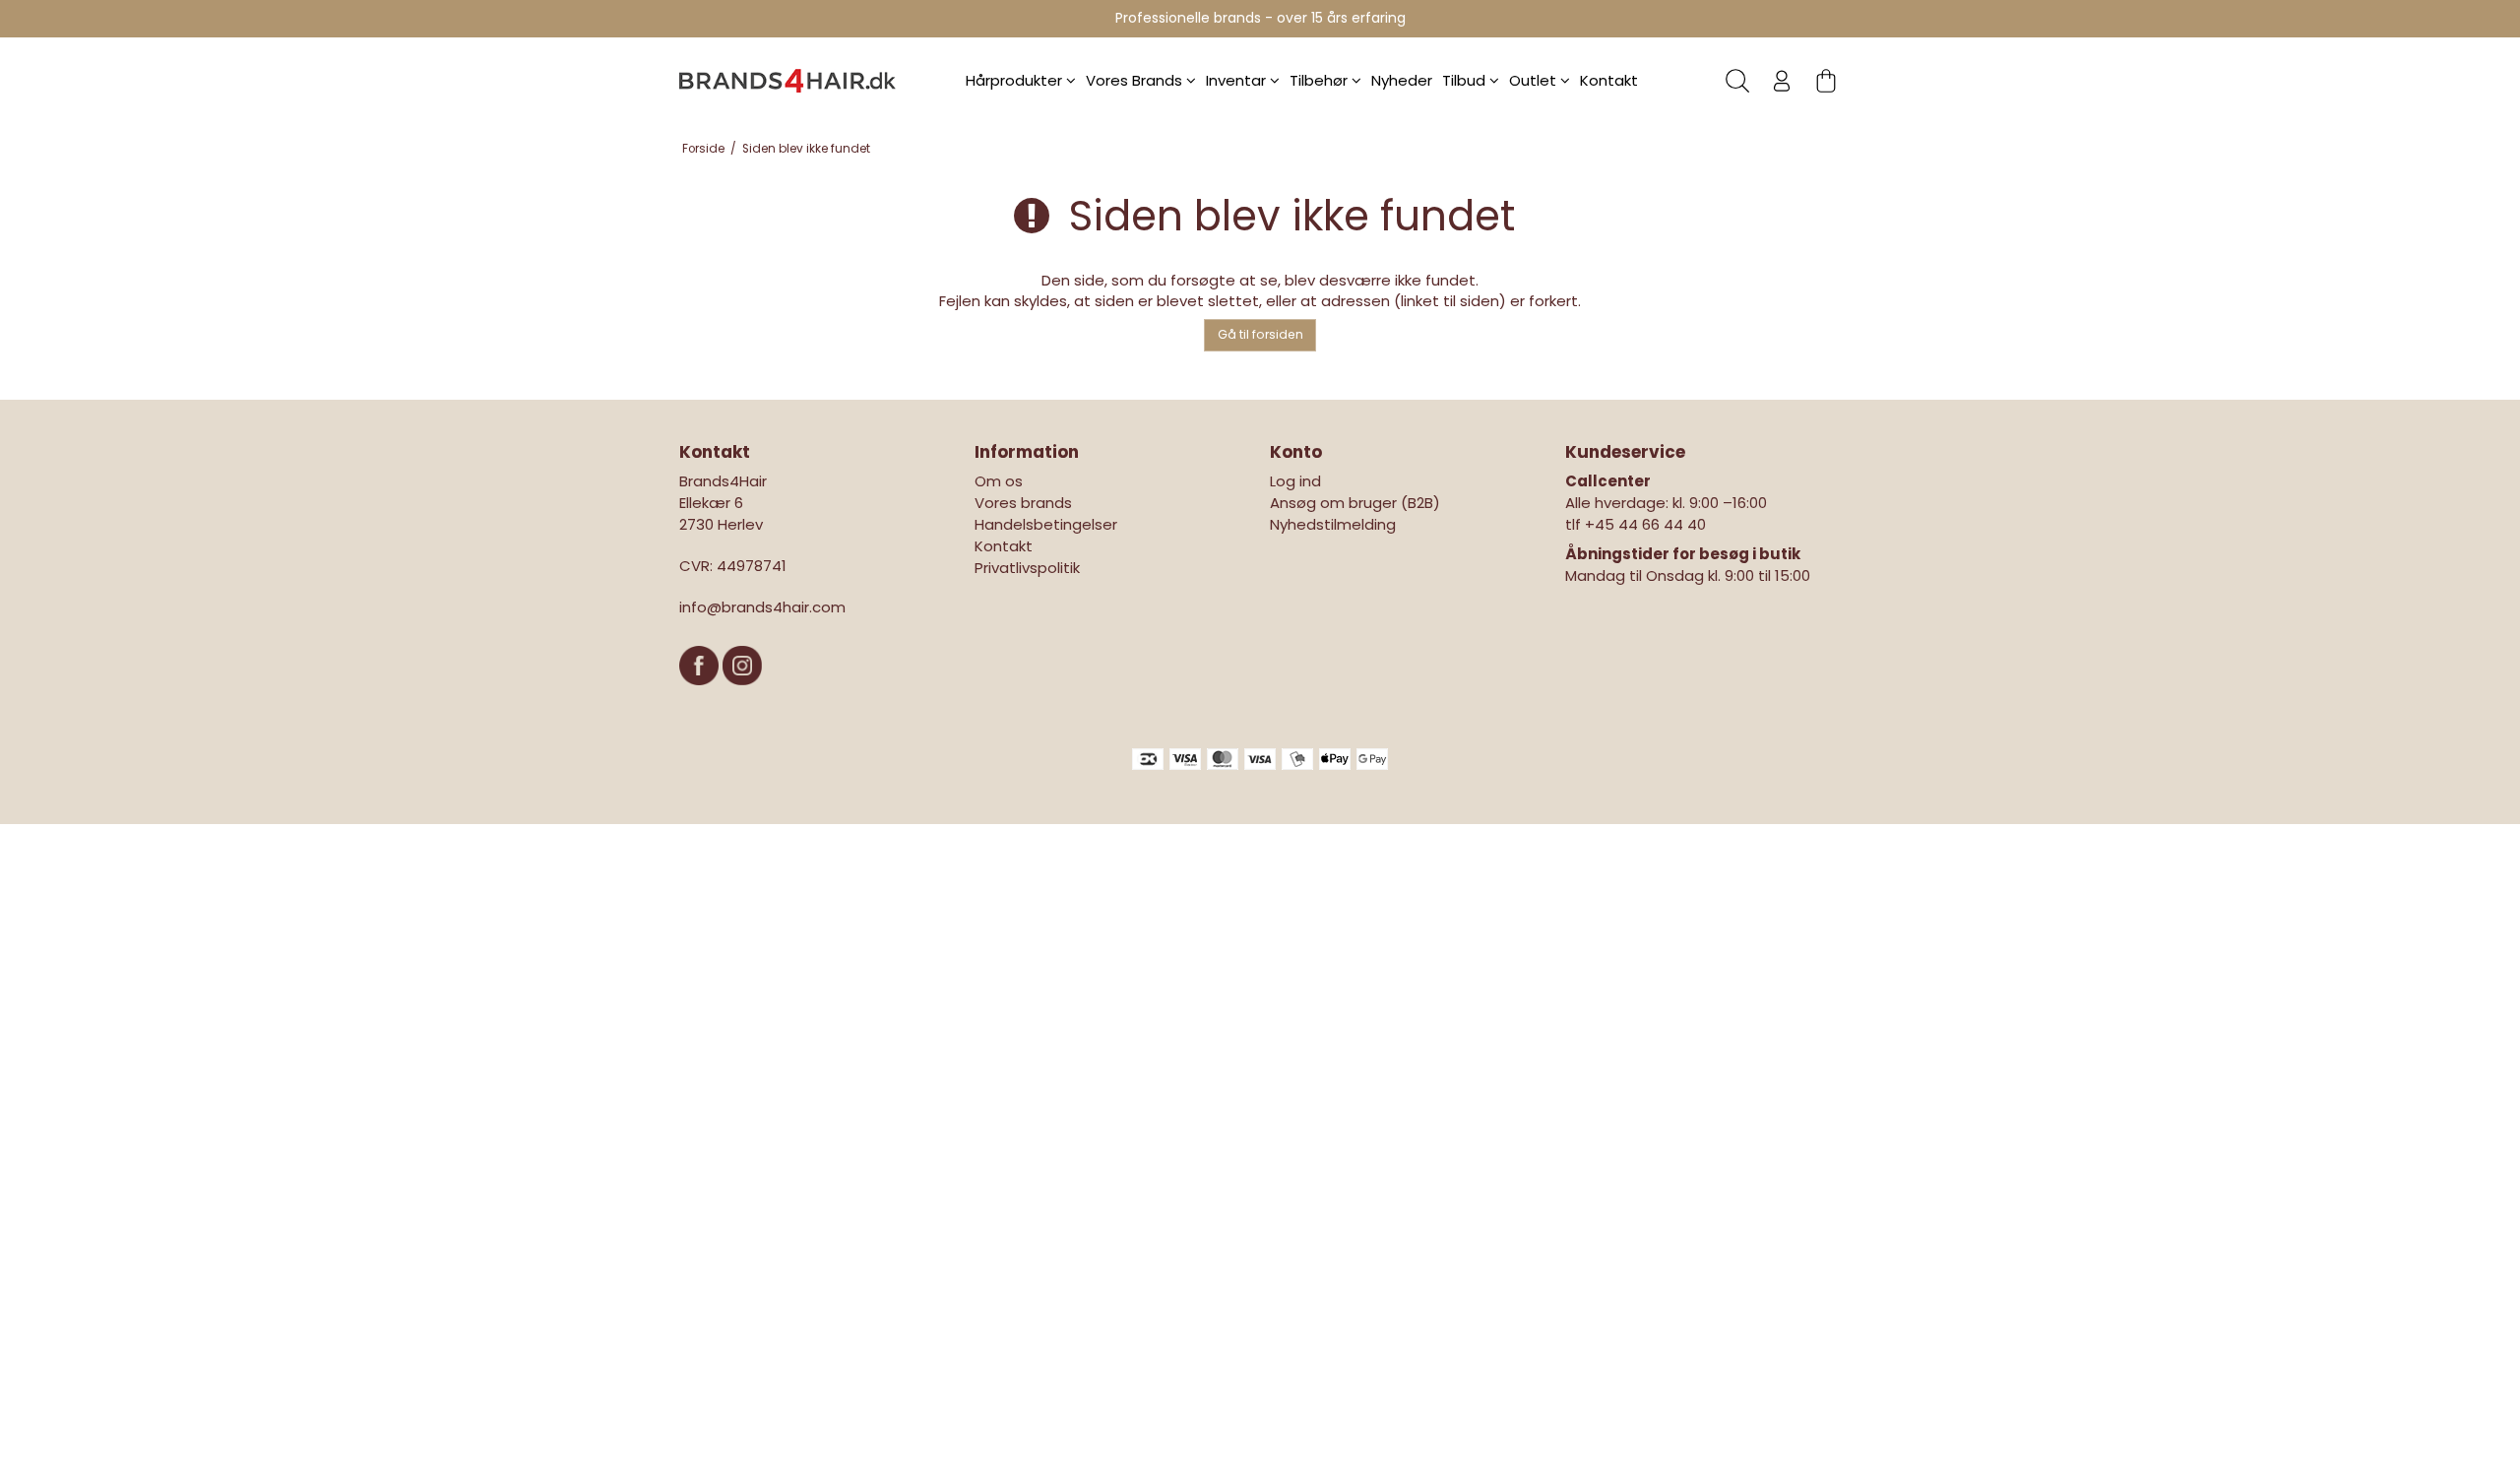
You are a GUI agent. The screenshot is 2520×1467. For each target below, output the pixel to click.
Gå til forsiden (1260, 334)
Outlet (1535, 80)
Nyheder (1402, 80)
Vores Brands (1136, 80)
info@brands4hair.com (762, 607)
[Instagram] (742, 695)
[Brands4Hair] (787, 81)
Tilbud (1466, 80)
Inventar (1238, 80)
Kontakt (1609, 80)
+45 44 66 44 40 (1645, 524)
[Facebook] (701, 695)
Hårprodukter (1016, 80)
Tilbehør (1321, 80)
